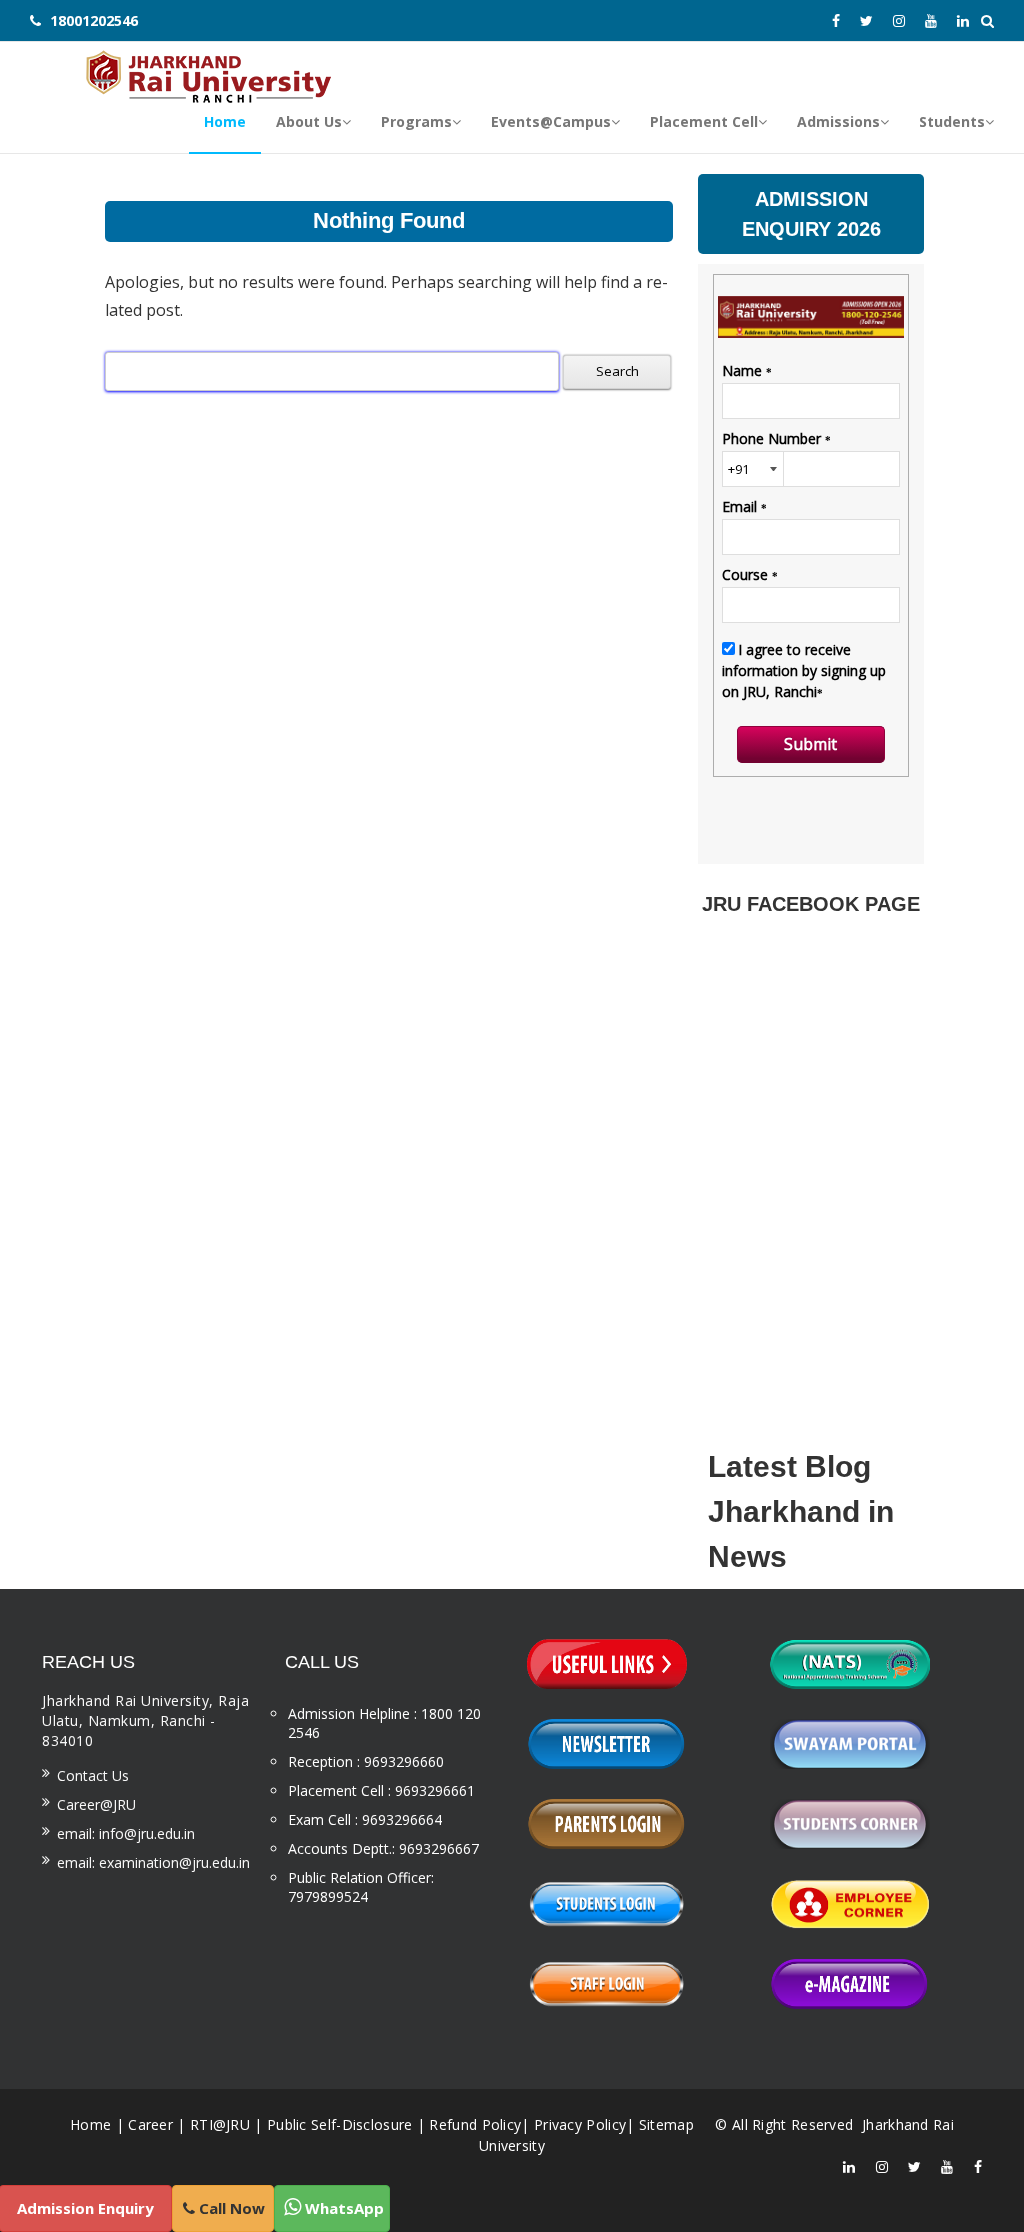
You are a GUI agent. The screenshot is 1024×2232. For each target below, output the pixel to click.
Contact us (93, 1775)
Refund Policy (475, 2124)
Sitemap (666, 2124)
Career (150, 2124)
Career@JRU (96, 1804)
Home (90, 2124)
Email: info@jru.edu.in (126, 1833)
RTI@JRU (220, 2124)
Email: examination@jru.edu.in (153, 1862)
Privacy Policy (580, 2124)
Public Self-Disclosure (340, 2124)
